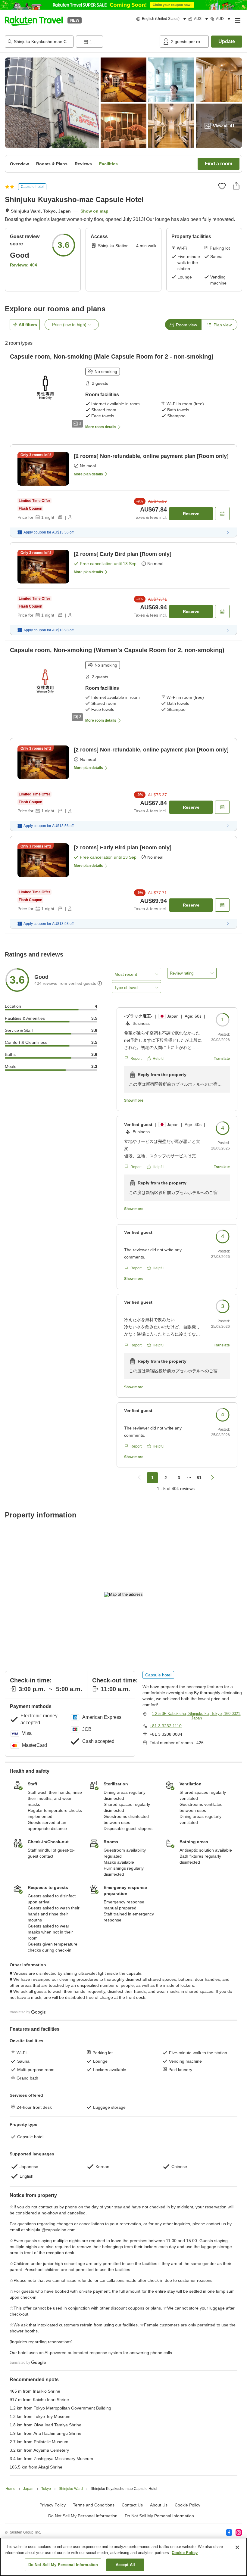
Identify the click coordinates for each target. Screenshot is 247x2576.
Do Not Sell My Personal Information (159, 2516)
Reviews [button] (83, 164)
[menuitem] (162, 19)
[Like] (222, 186)
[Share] (236, 186)
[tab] (183, 325)
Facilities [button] (108, 164)
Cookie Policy (185, 2553)
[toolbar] (117, 42)
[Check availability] (222, 514)
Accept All (125, 2565)
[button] (34, 20)
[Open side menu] (237, 20)
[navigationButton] (139, 1478)
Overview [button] (19, 164)
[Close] (237, 2547)
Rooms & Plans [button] (52, 164)
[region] (123, 2557)
